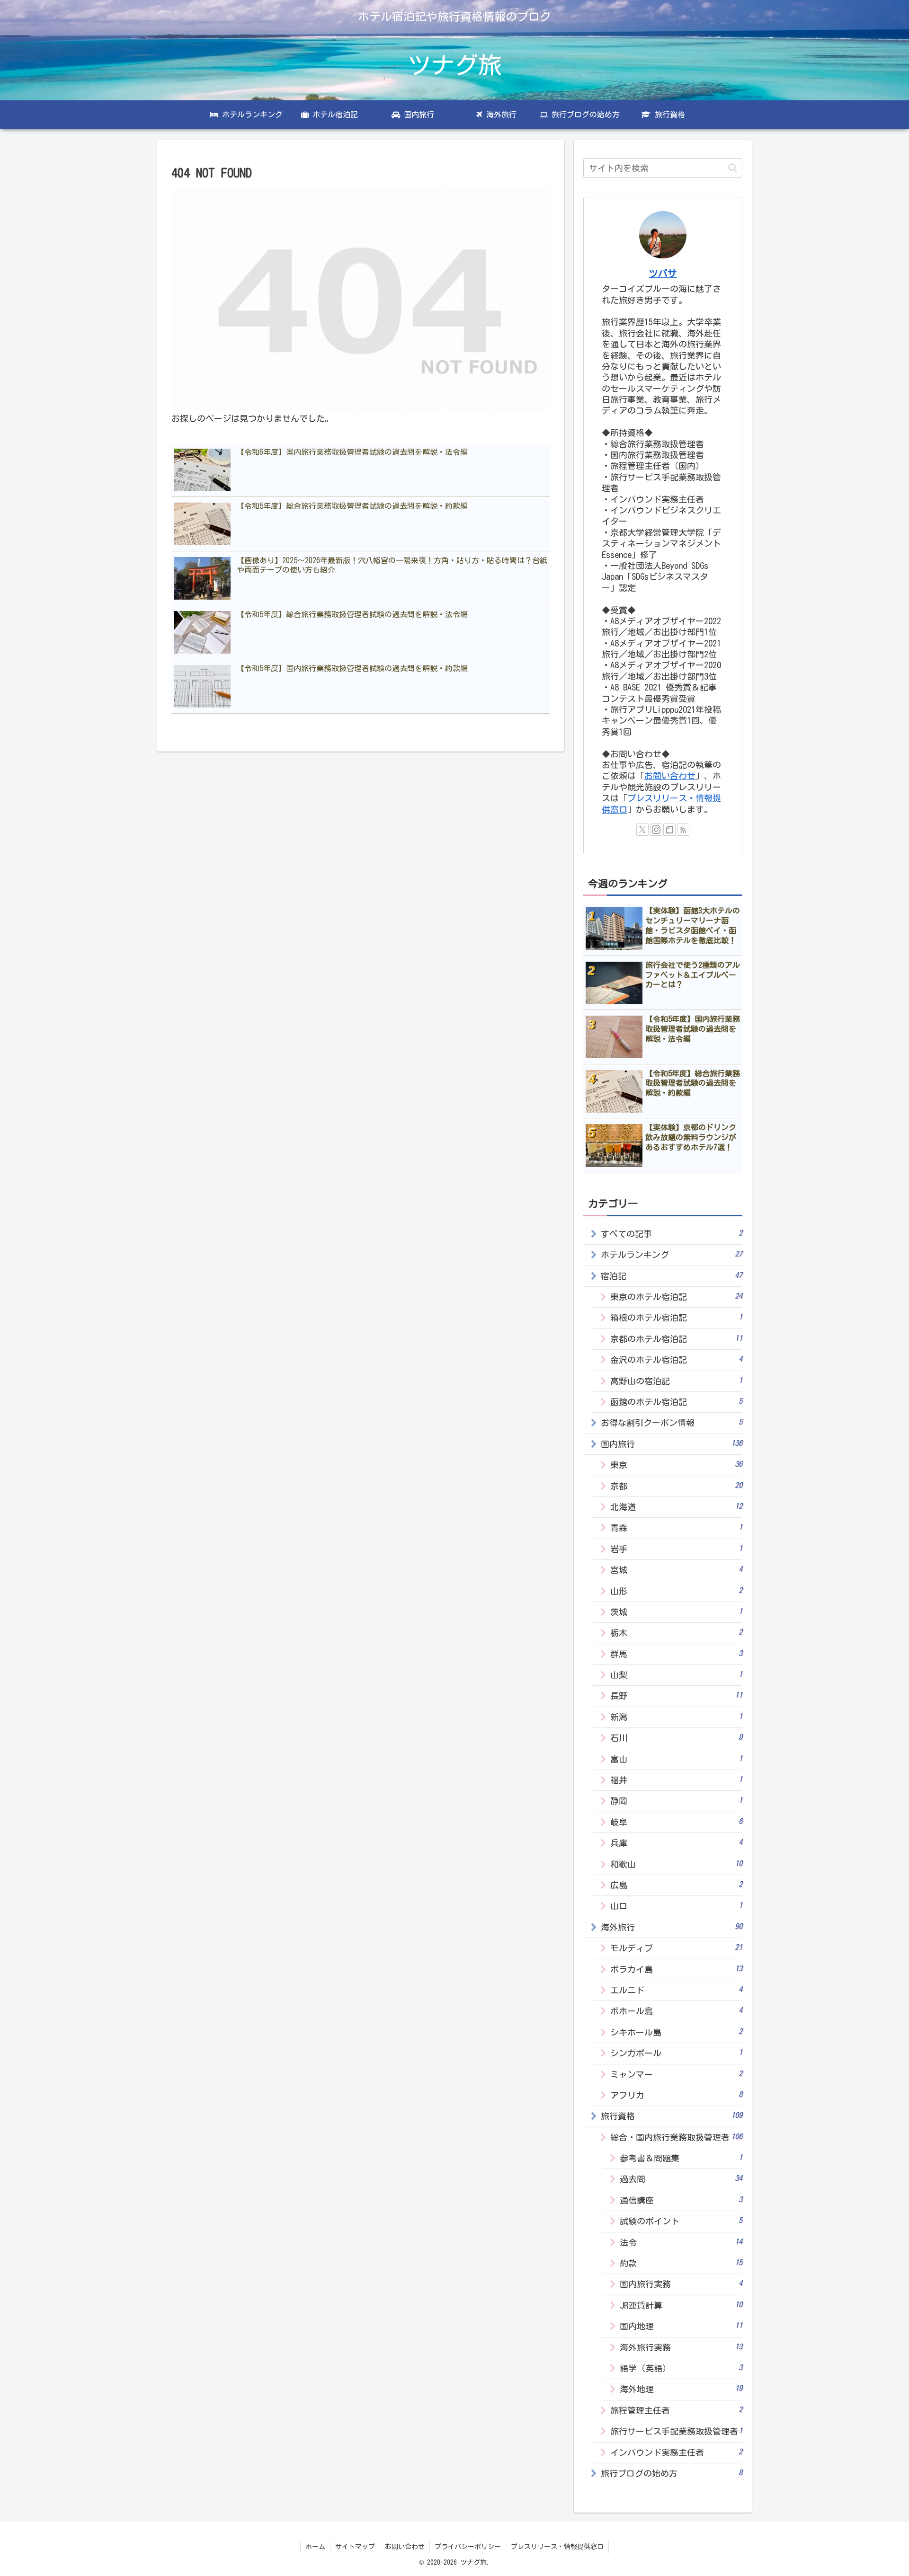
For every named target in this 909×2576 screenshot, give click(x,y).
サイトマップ (355, 2547)
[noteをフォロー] (669, 830)
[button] (733, 168)
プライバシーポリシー (468, 2547)
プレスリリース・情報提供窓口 (557, 2547)
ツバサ (663, 273)
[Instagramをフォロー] (656, 830)
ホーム (315, 2547)
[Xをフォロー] (642, 830)
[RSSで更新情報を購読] (683, 830)
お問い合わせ (670, 776)
